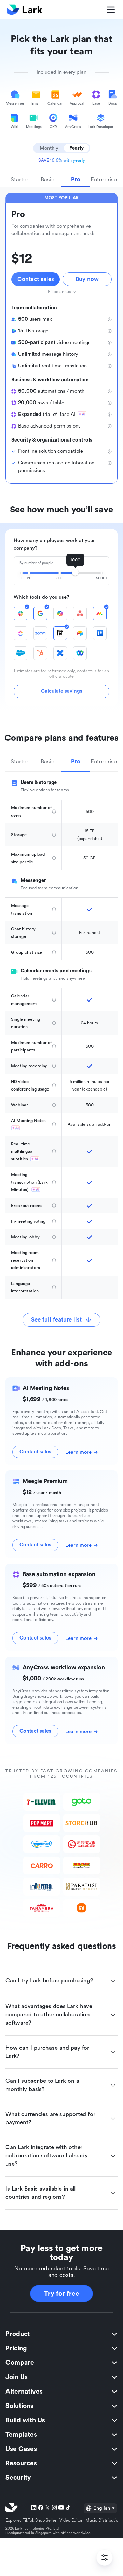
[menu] (61, 2406)
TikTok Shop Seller (40, 2520)
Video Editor (71, 2520)
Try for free (62, 2294)
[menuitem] (61, 2334)
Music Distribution (103, 2520)
